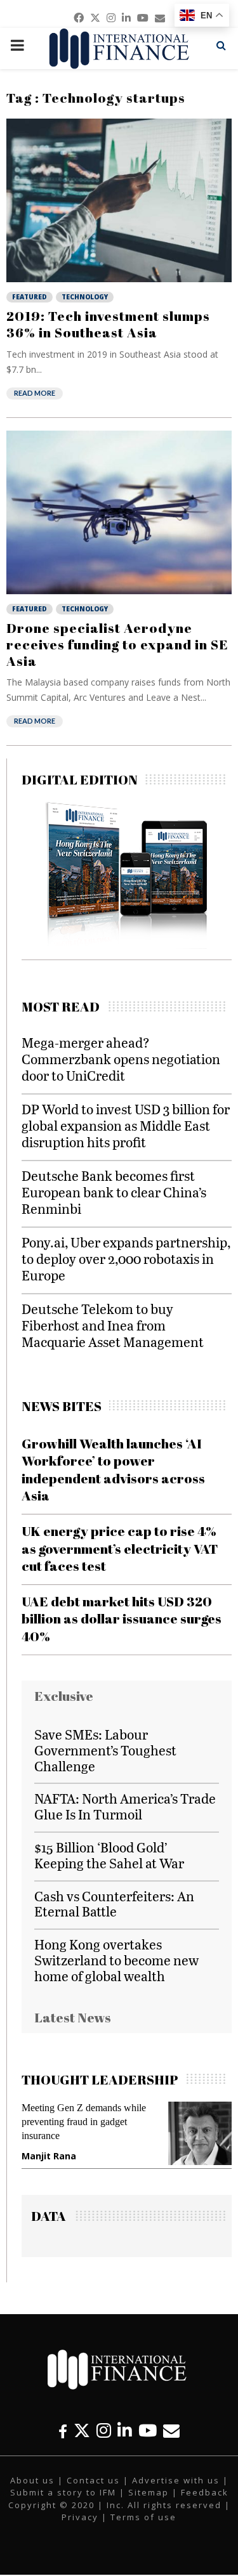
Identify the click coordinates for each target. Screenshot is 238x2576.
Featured (30, 297)
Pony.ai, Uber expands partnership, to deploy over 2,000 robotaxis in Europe (126, 1259)
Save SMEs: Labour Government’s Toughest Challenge (105, 1750)
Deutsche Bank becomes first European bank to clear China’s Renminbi (114, 1192)
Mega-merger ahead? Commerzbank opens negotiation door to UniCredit (121, 1059)
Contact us (93, 2480)
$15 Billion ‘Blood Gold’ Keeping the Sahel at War (109, 1855)
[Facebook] (63, 2430)
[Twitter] (82, 2430)
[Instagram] (104, 2430)
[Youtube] (148, 2430)
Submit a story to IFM (63, 2492)
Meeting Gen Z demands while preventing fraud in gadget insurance (84, 2122)
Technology (85, 297)
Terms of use (143, 2517)
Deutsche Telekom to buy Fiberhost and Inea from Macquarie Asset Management (113, 1325)
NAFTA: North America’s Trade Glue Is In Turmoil (125, 1806)
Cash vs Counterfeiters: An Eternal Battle (114, 1904)
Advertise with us (176, 2480)
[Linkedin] (125, 2430)
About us (32, 2480)
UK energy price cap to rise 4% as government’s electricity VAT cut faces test (120, 1548)
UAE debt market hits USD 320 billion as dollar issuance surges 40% (122, 1619)
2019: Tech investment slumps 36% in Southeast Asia (108, 324)
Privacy (80, 2517)
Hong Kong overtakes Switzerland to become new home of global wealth (116, 1960)
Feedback (205, 2492)
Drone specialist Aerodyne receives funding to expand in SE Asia (117, 645)
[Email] (171, 2430)
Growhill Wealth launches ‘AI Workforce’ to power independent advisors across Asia (113, 1469)
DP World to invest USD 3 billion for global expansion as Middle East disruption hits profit (126, 1125)
